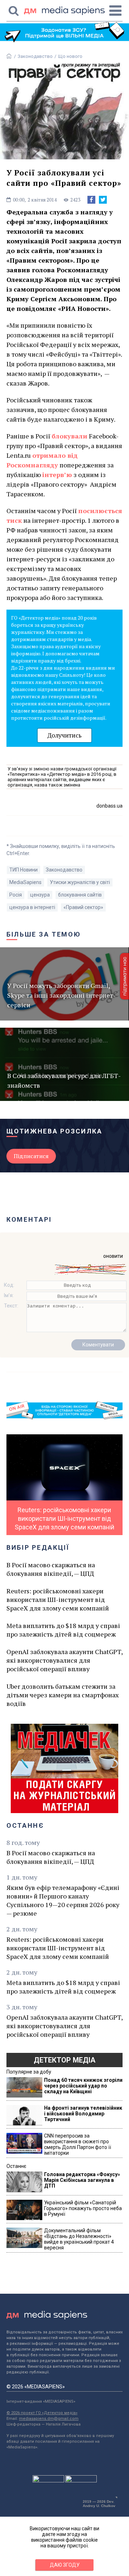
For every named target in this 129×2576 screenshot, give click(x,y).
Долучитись (64, 735)
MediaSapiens (25, 882)
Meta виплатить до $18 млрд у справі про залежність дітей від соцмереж (63, 1630)
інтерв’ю (57, 475)
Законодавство (35, 56)
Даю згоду (65, 2565)
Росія (16, 895)
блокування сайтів (80, 895)
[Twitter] (103, 200)
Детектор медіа (64, 2060)
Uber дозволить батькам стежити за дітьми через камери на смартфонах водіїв (63, 1695)
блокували (70, 436)
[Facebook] (91, 200)
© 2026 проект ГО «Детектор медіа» (42, 2413)
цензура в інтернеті (32, 907)
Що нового (70, 56)
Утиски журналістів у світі (80, 882)
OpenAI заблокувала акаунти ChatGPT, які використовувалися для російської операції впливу (64, 1660)
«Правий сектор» (83, 907)
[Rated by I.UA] (48, 2481)
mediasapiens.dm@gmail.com (49, 2419)
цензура (40, 895)
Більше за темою (44, 934)
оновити (113, 1256)
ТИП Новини (23, 870)
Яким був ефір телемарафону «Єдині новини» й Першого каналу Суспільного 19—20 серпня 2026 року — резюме (63, 1900)
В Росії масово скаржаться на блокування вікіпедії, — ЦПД (51, 1569)
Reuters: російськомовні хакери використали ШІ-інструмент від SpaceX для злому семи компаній (58, 1599)
